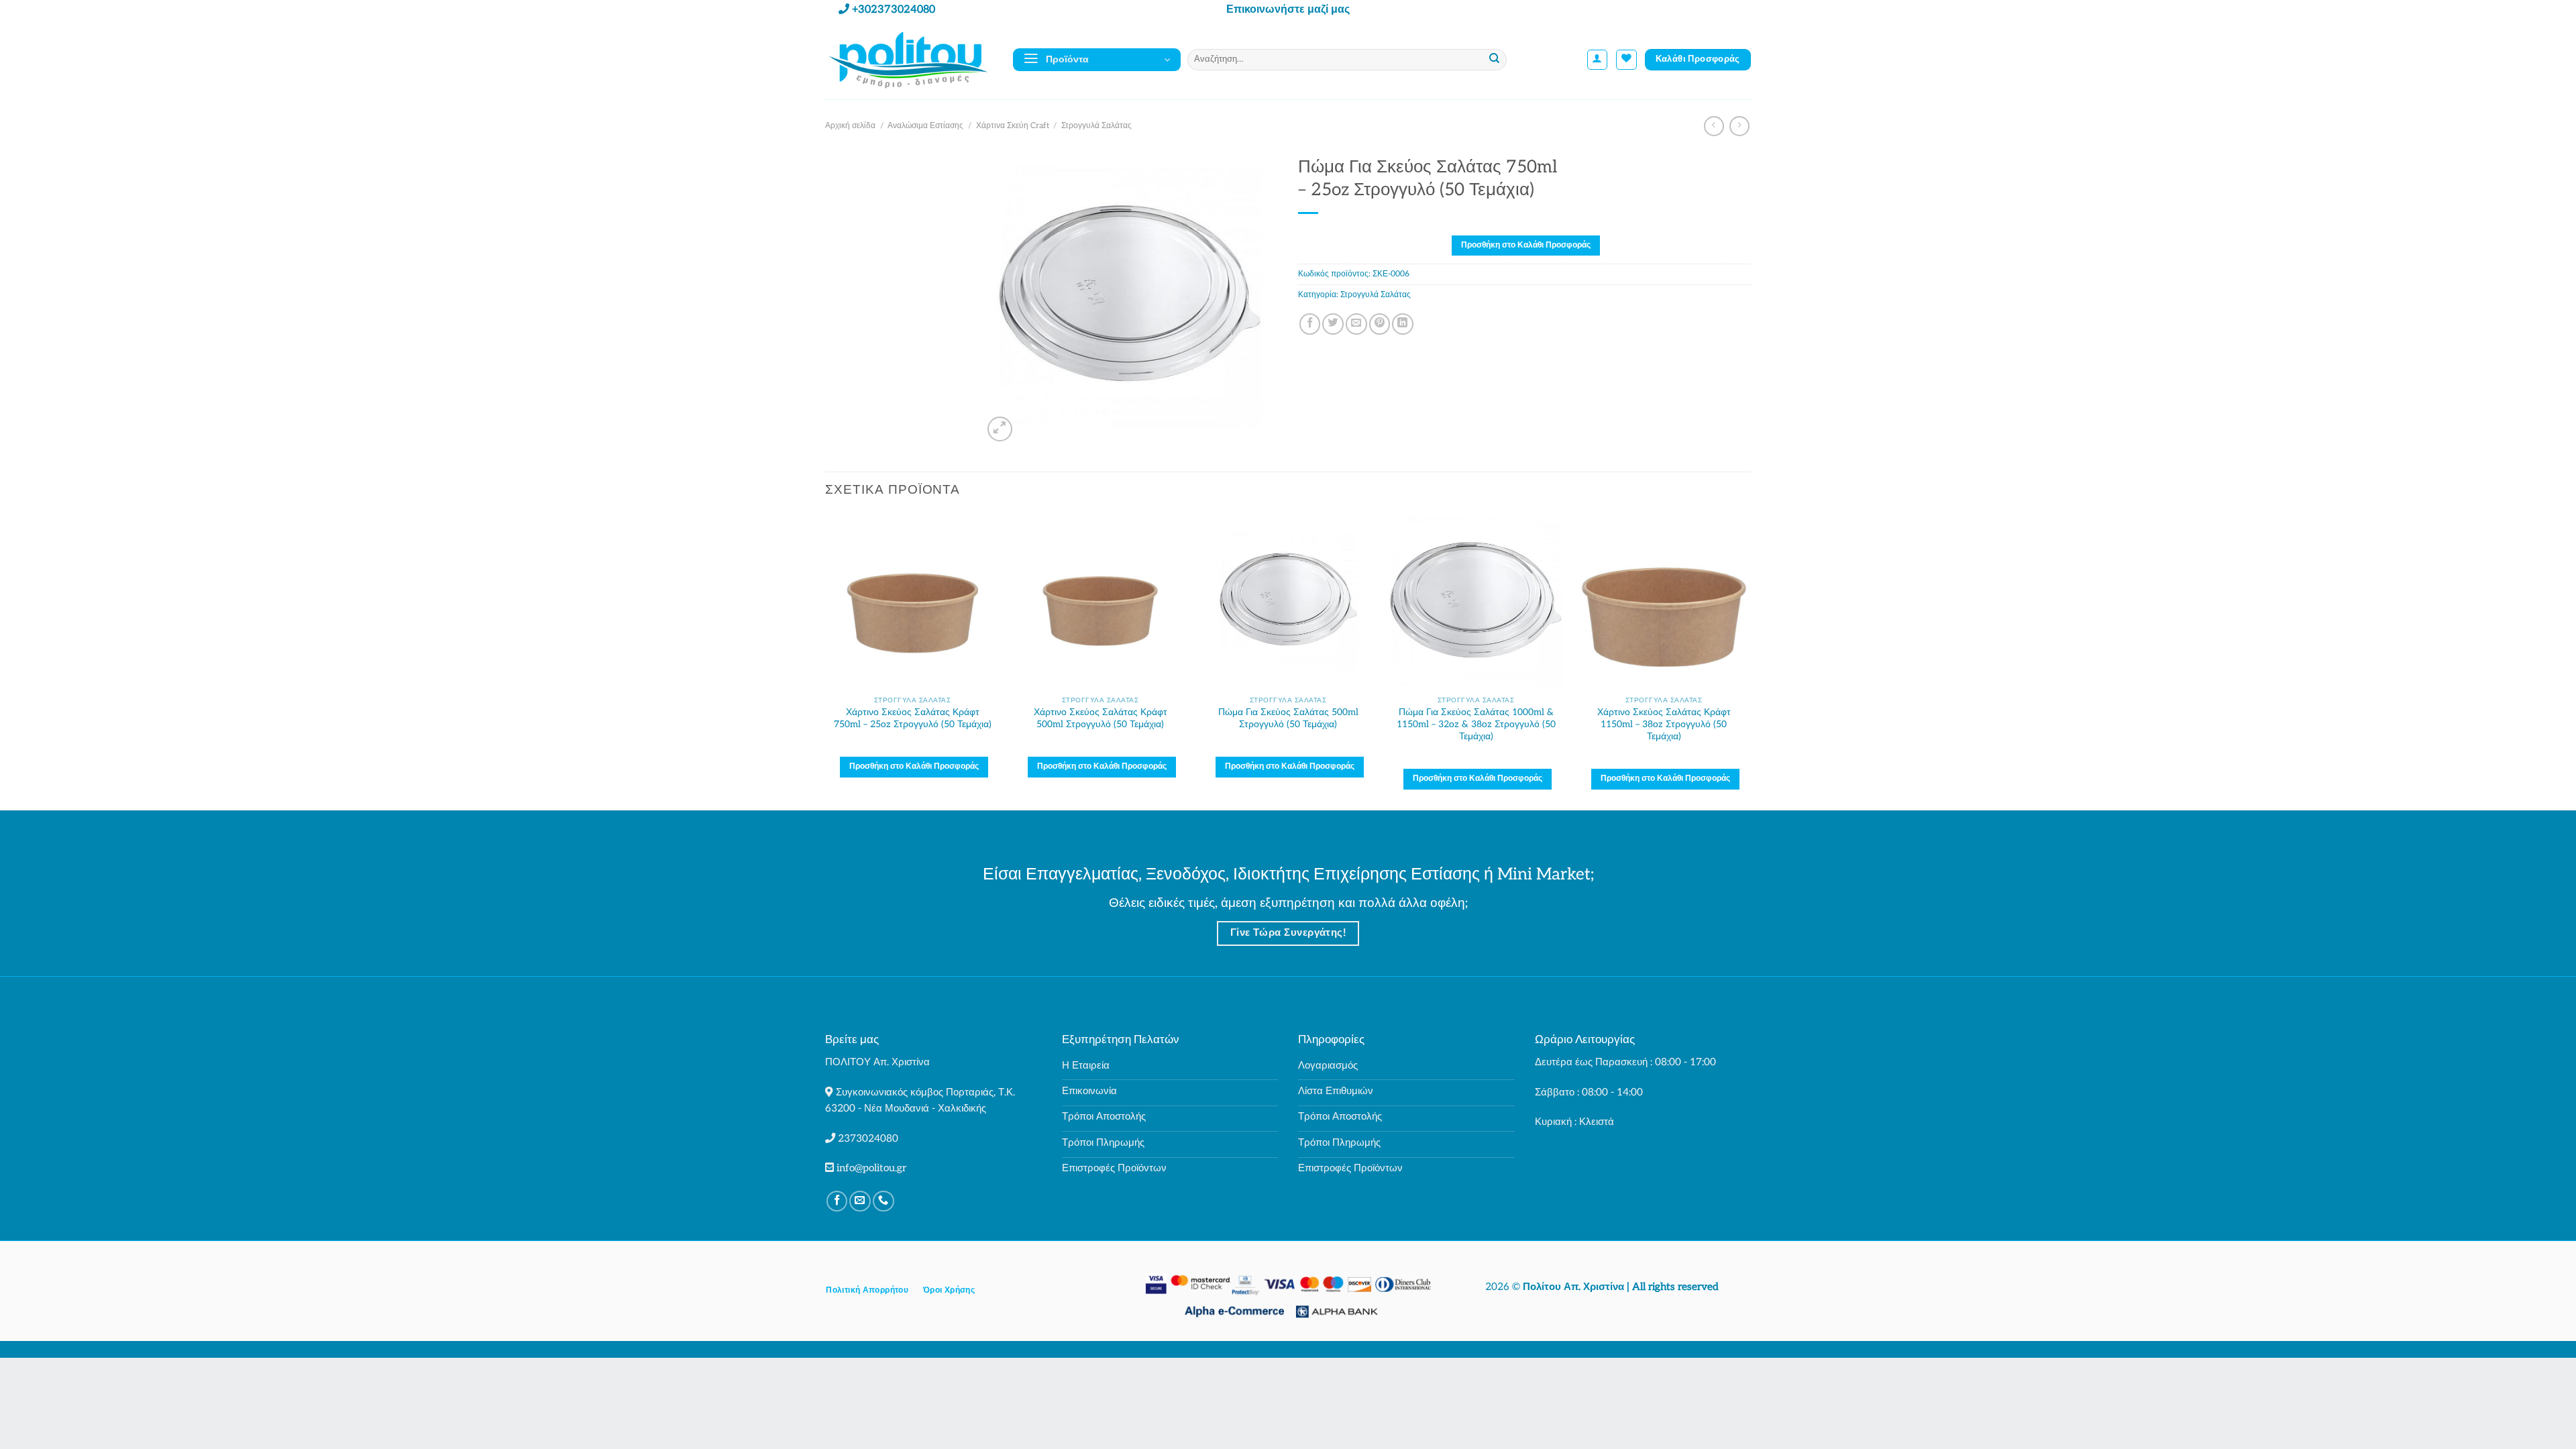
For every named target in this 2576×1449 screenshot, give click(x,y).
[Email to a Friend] (1356, 324)
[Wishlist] (1626, 60)
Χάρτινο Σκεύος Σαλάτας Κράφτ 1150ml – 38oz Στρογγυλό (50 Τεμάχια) (1664, 724)
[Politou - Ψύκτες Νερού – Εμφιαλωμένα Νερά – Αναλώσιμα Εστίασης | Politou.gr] (909, 59)
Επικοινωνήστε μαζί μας (1288, 10)
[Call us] (883, 1201)
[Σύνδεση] (1598, 60)
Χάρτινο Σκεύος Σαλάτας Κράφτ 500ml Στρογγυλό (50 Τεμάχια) (1101, 718)
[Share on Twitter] (1333, 324)
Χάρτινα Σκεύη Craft (1013, 126)
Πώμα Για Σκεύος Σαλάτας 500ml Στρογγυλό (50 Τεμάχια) (1288, 718)
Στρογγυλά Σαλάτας (1096, 126)
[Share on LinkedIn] (1403, 324)
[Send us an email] (860, 1201)
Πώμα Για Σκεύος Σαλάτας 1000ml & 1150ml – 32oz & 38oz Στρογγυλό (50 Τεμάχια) (1476, 724)
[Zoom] (1000, 429)
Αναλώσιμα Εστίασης (925, 126)
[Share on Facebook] (1310, 324)
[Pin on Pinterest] (1380, 324)
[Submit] (1495, 60)
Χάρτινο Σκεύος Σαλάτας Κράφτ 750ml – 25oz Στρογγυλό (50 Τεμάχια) (913, 718)
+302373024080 (894, 10)
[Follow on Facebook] (837, 1201)
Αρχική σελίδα (850, 126)
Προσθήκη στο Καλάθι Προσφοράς (1526, 245)
